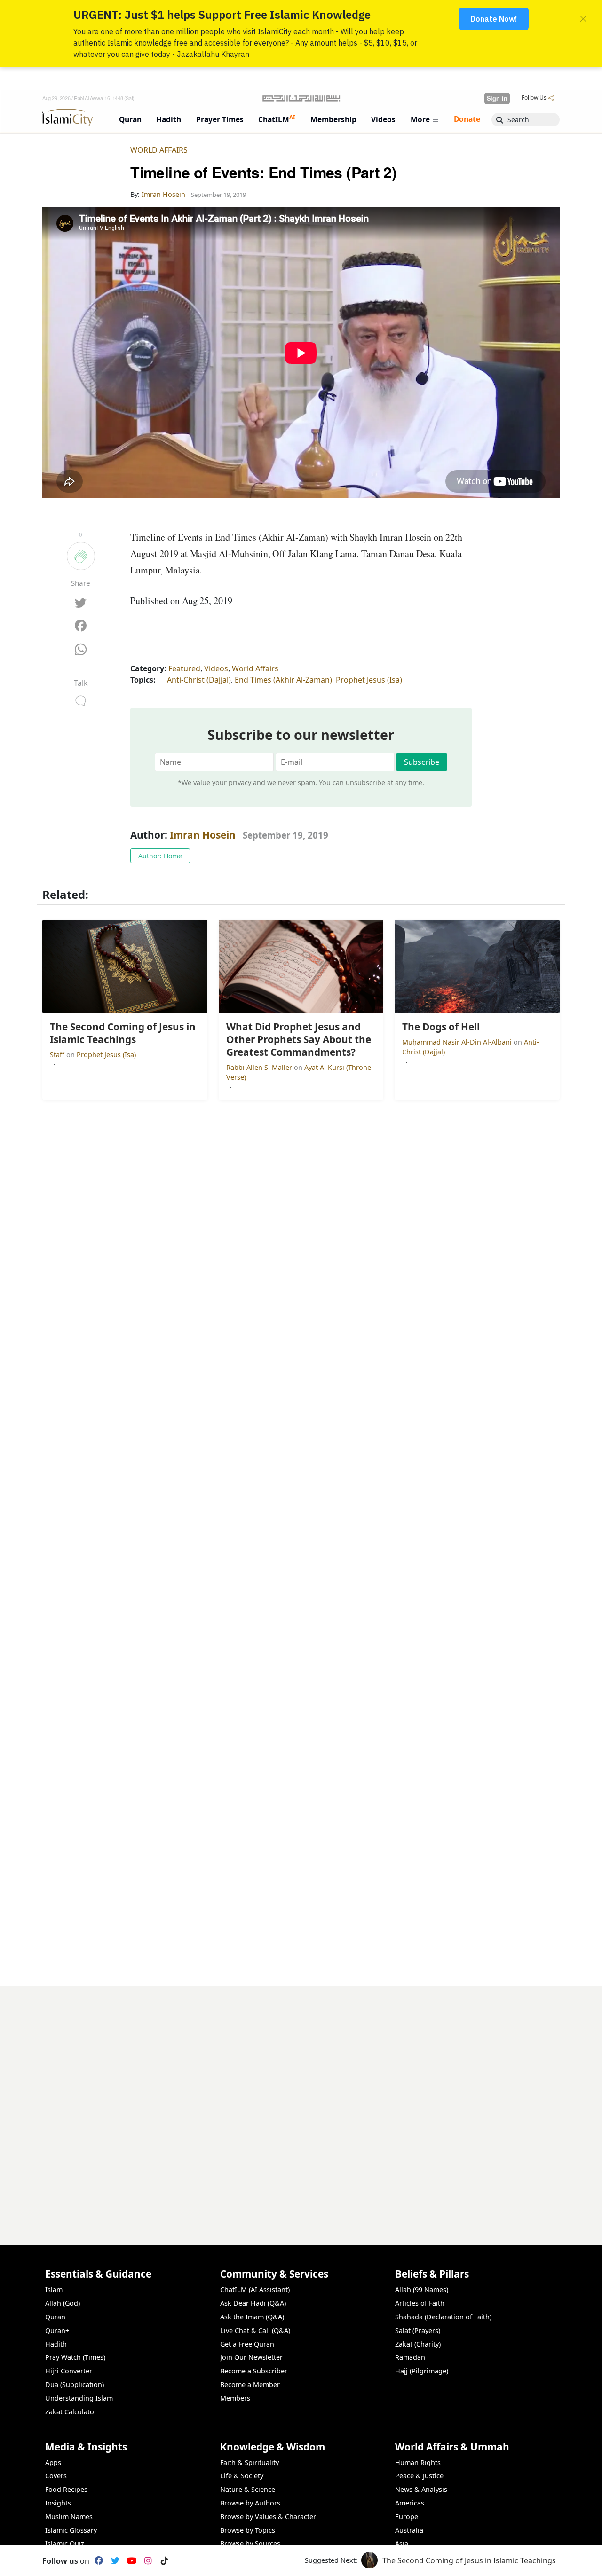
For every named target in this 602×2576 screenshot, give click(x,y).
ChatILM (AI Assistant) (255, 2289)
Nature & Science (248, 2489)
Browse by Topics (248, 2530)
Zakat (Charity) (418, 2344)
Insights (58, 2503)
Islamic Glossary (71, 2530)
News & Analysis (421, 2489)
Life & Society (242, 2476)
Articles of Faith (420, 2303)
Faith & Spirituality (250, 2462)
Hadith (56, 2344)
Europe (407, 2517)
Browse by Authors (250, 2503)
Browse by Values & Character (268, 2517)
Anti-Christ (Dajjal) (199, 680)
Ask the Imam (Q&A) (252, 2317)
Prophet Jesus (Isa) (369, 680)
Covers (56, 2476)
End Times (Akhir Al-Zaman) (283, 680)
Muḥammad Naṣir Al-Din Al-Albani (458, 1042)
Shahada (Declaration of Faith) (443, 2317)
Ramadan (410, 2357)
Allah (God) (63, 2303)
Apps (53, 2462)
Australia (409, 2530)
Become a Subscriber (254, 2371)
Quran (55, 2317)
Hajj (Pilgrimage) (422, 2371)
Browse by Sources (250, 2543)
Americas (410, 2503)
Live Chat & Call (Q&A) (255, 2330)
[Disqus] (301, 2103)
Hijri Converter (69, 2371)
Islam (54, 2289)
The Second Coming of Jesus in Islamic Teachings (469, 2560)
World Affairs (159, 150)
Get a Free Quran (247, 2344)
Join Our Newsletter (251, 2357)
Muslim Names (69, 2517)
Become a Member (250, 2384)
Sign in (497, 98)
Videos (216, 668)
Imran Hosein (203, 835)
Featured (184, 668)
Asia (402, 2543)
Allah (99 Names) (422, 2289)
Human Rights (418, 2462)
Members (235, 2398)
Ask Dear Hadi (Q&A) (253, 2303)
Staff (58, 1055)
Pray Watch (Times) (75, 2357)
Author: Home (160, 856)
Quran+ (57, 2330)
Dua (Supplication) (75, 2384)
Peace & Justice (419, 2476)
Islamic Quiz (65, 2543)
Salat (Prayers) (418, 2330)
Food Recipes (66, 2489)
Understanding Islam (79, 2398)
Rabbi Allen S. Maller (260, 1067)
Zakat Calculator (71, 2412)
